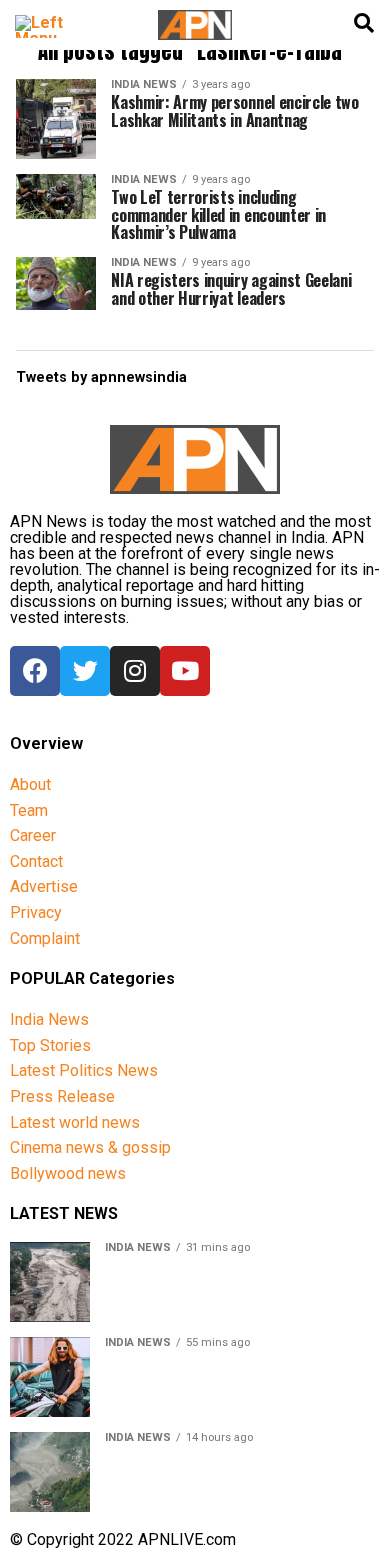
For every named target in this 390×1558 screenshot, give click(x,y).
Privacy (36, 912)
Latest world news (75, 1122)
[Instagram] (135, 671)
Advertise (44, 886)
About (30, 784)
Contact (36, 861)
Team (29, 810)
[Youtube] (185, 671)
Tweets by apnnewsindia (101, 377)
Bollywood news (68, 1173)
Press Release (62, 1096)
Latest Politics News (84, 1070)
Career (33, 835)
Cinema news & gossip (90, 1147)
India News (49, 1019)
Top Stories (50, 1045)
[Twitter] (85, 671)
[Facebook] (35, 671)
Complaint (45, 938)
